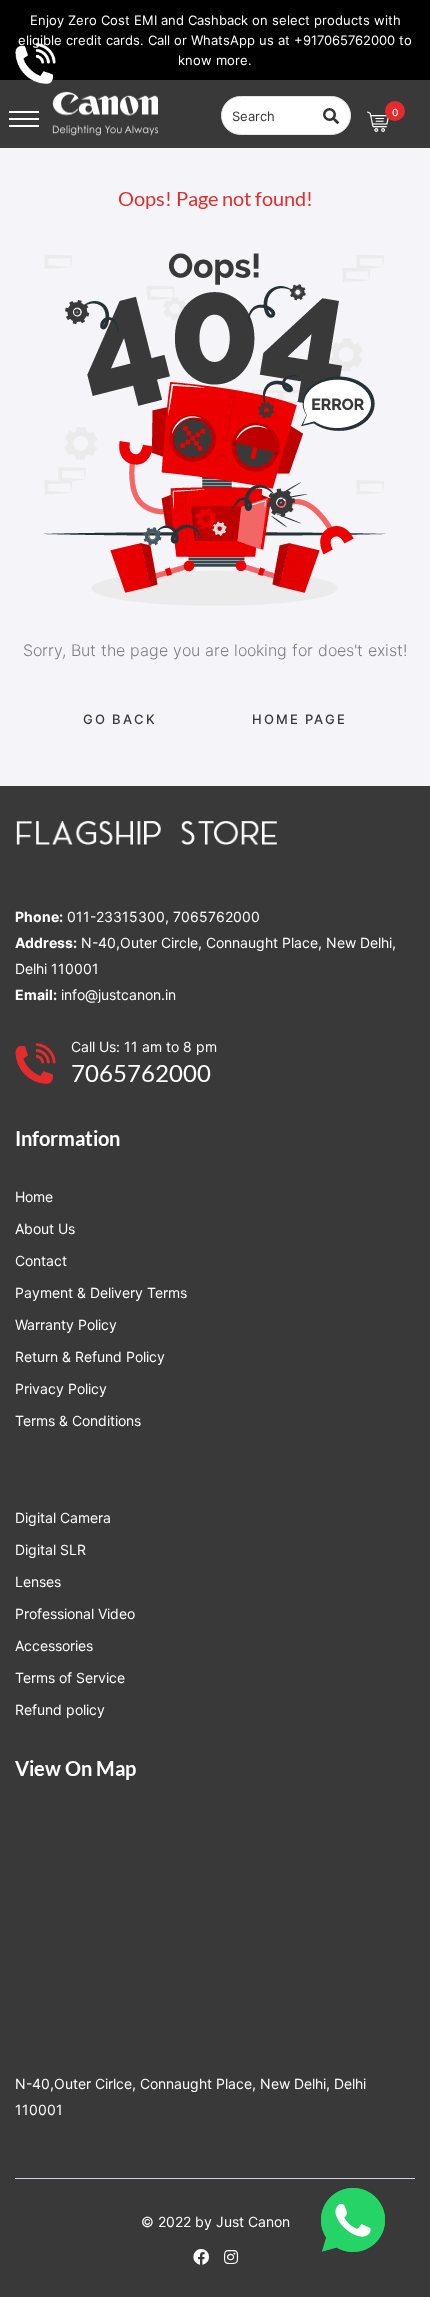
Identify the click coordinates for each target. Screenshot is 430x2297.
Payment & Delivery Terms (101, 1292)
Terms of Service (70, 1677)
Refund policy (60, 1709)
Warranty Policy (66, 1324)
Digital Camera (63, 1517)
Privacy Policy (61, 1388)
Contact (41, 1260)
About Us (45, 1228)
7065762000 (141, 1072)
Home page (299, 719)
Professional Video (75, 1613)
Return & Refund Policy (90, 1356)
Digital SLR (50, 1549)
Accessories (54, 1645)
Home (34, 1196)
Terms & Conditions (78, 1420)
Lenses (38, 1581)
